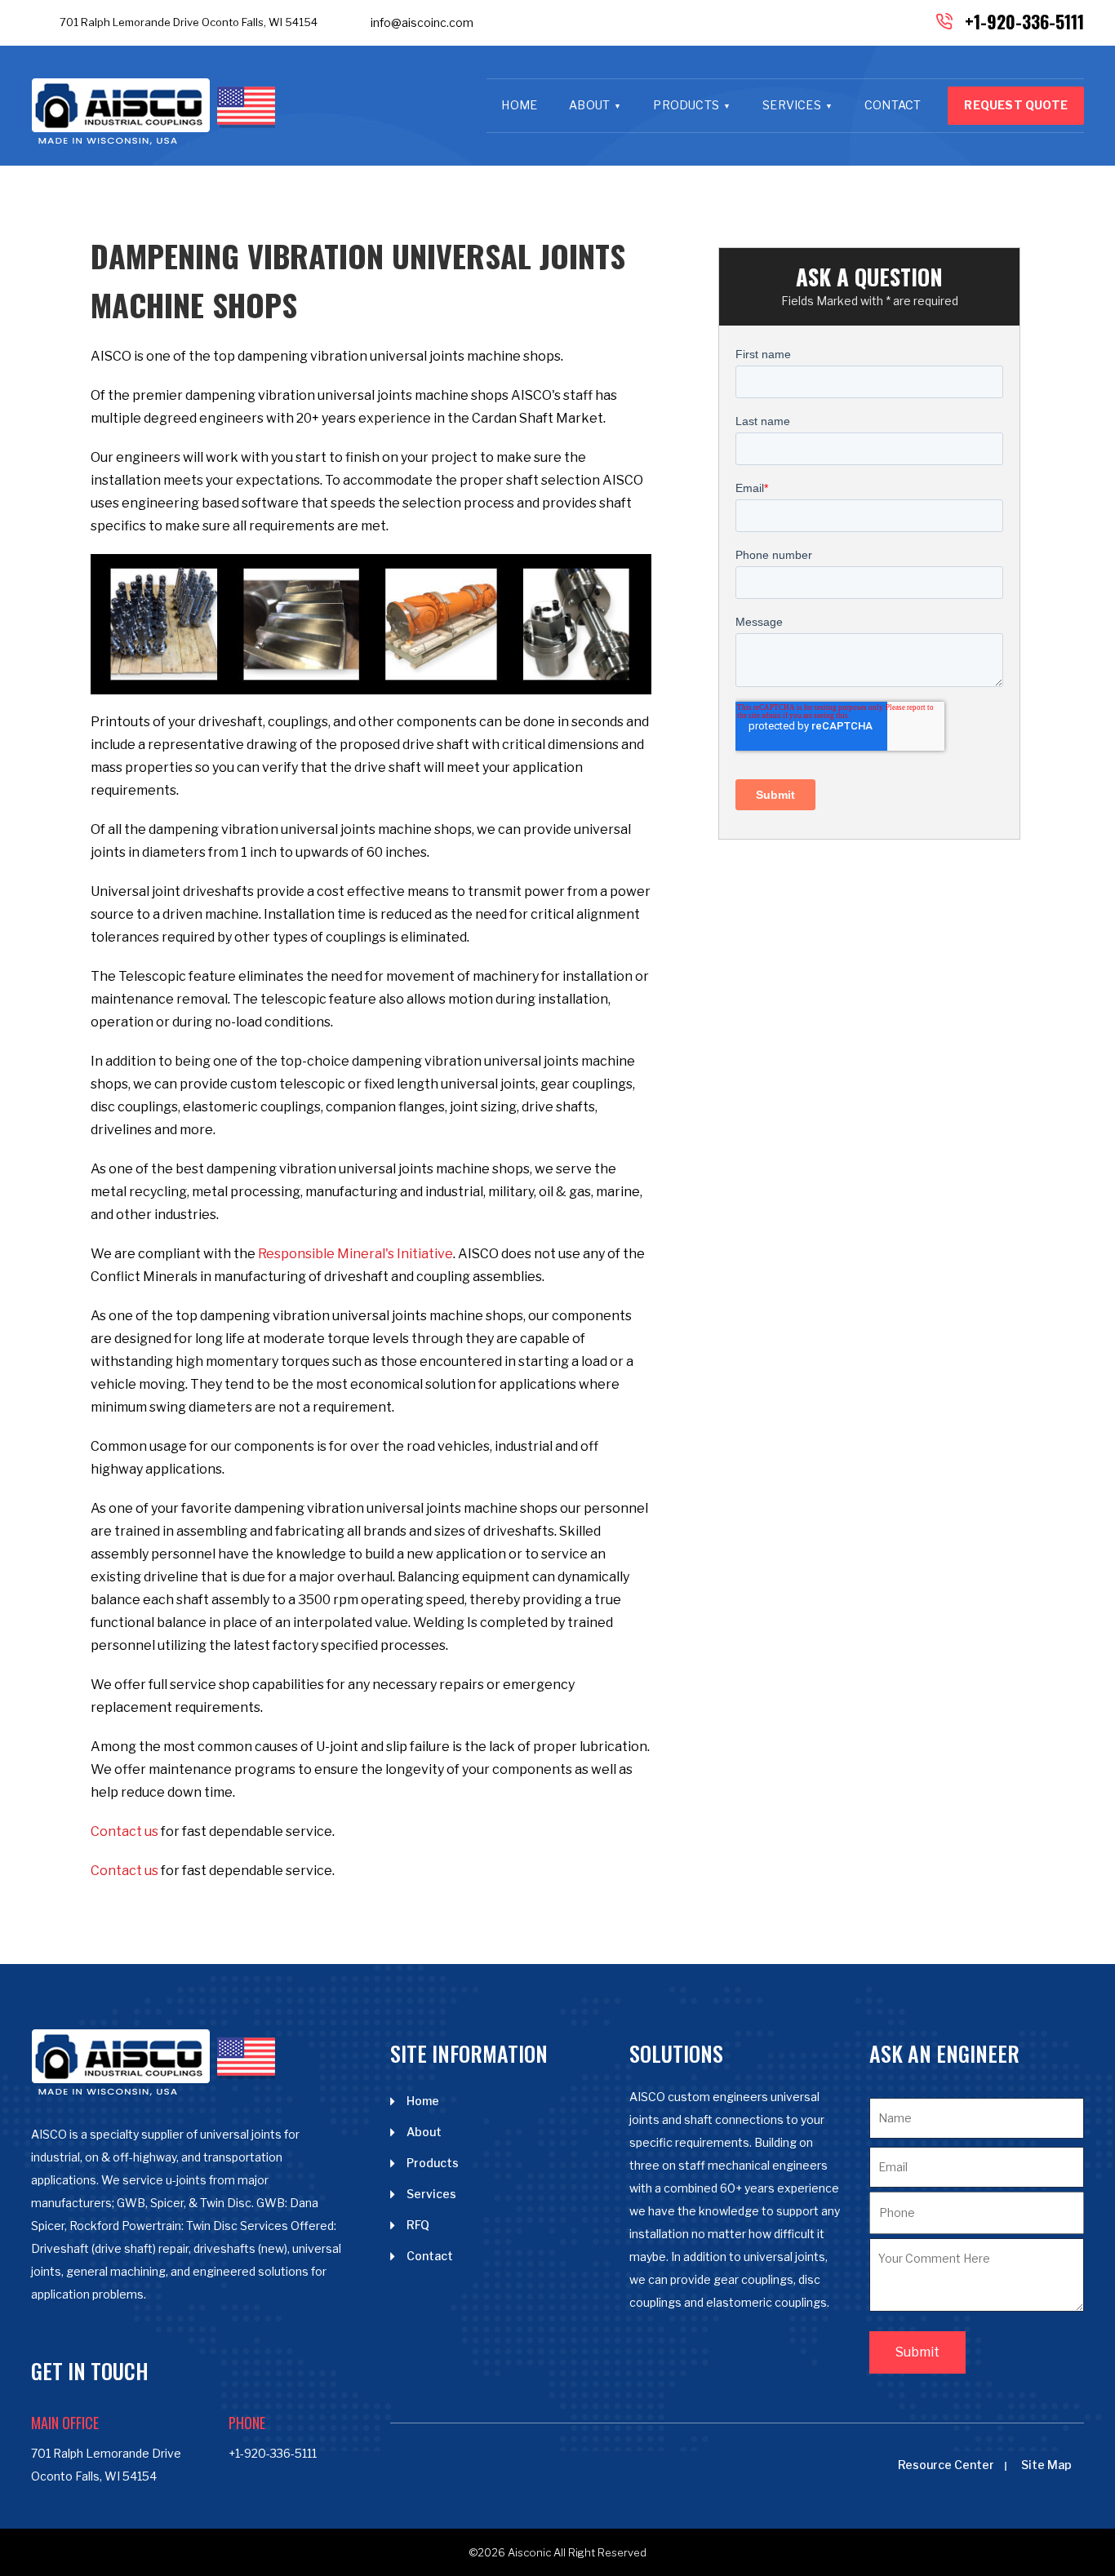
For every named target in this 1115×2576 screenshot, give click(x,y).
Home (519, 105)
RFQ (418, 2225)
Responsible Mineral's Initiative (355, 1254)
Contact (893, 105)
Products (686, 105)
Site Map (1046, 2465)
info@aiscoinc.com (422, 22)
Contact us (124, 1831)
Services (792, 105)
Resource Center (946, 2465)
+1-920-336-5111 (1024, 21)
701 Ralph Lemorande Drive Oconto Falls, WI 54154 (189, 22)
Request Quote (1016, 105)
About (589, 105)
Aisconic (529, 2552)
